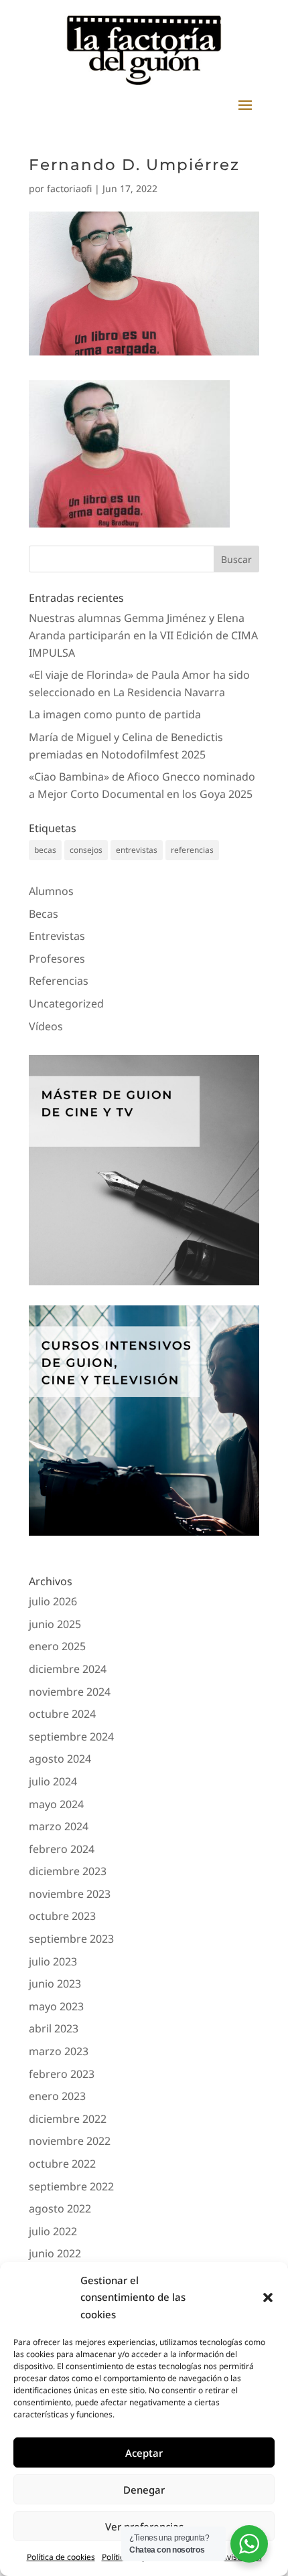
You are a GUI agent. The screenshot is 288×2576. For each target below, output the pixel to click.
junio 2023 (55, 1984)
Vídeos (46, 1026)
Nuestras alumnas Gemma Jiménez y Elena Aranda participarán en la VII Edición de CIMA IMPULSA (143, 635)
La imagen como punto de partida (115, 714)
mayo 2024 (56, 1804)
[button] (268, 2298)
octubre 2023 (62, 1916)
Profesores (57, 959)
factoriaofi (69, 188)
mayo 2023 (56, 2006)
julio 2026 (53, 1601)
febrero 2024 (62, 1849)
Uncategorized (66, 1003)
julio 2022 (53, 2231)
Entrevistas (57, 936)
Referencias (59, 981)
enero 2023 (57, 2096)
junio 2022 (55, 2253)
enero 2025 (57, 1646)
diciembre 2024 (68, 1669)
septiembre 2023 (71, 1939)
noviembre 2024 (70, 1692)
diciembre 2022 (68, 2119)
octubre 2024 (62, 1714)
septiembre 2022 (71, 2186)
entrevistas (137, 850)
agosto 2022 (60, 2208)
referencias (192, 850)
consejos (86, 850)
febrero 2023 (62, 2074)
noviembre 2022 (70, 2141)
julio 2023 (53, 1961)
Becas (44, 914)
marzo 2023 (59, 2051)
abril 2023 (54, 2028)
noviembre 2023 (70, 1894)
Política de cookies (61, 2557)
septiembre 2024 (71, 1737)
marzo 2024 (59, 1826)
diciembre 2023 (68, 1871)
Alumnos (51, 891)
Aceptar (144, 2453)
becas (45, 850)
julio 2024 (53, 1781)
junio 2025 (55, 1624)
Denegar (144, 2490)
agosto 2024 (60, 1759)
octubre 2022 (62, 2164)
